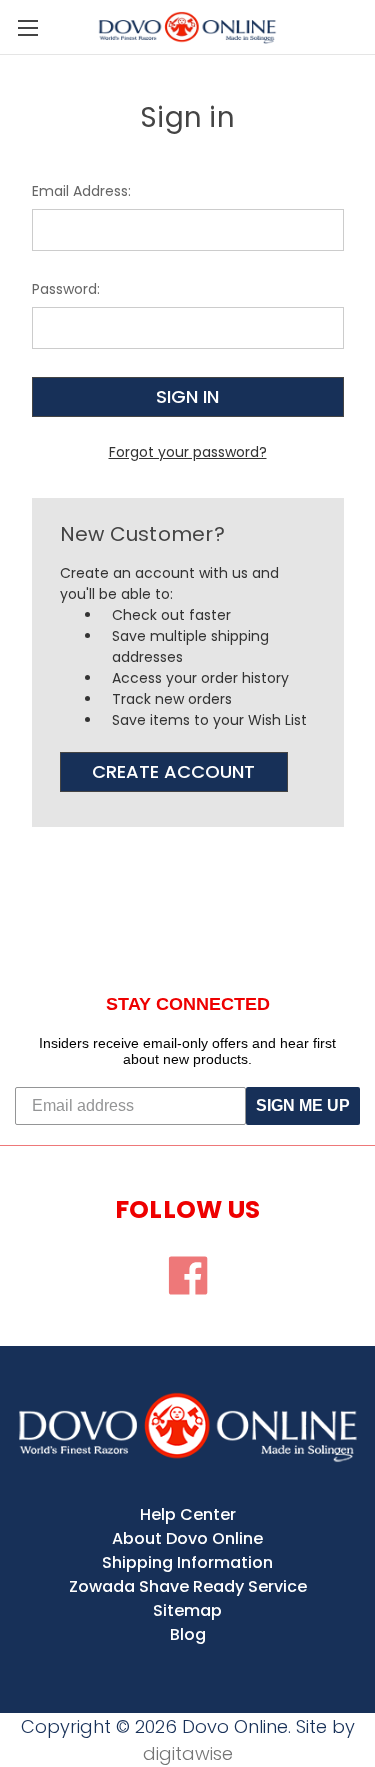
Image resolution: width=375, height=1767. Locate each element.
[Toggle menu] (27, 27)
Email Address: (81, 191)
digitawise (188, 1753)
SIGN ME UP (303, 1105)
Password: (66, 289)
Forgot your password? (188, 452)
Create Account (173, 771)
